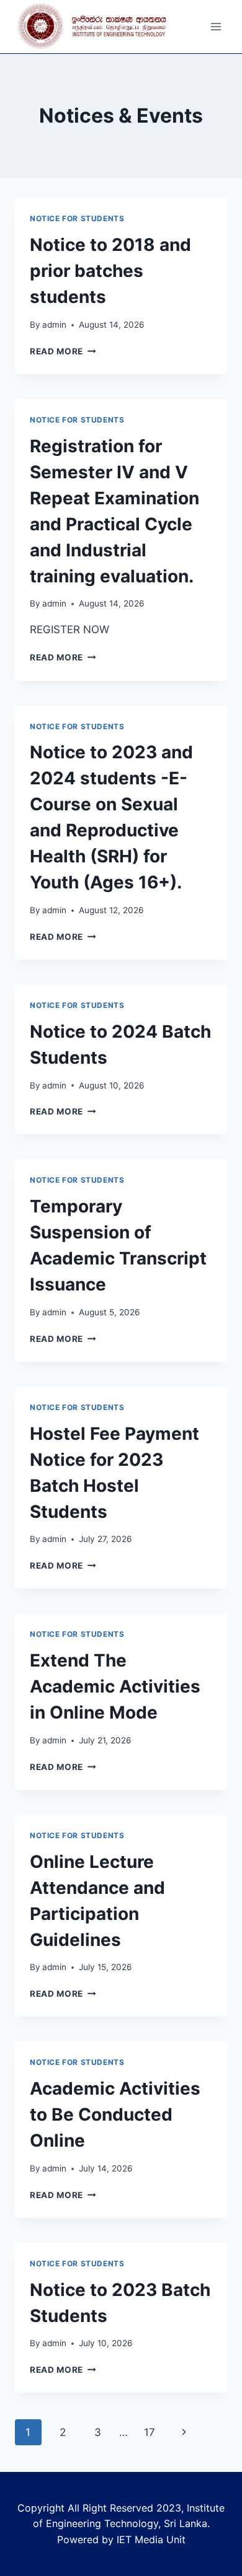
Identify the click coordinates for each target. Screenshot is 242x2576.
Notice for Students (77, 218)
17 (150, 2432)
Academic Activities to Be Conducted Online (115, 2114)
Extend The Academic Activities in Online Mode (115, 1686)
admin (54, 325)
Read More (63, 351)
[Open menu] (216, 27)
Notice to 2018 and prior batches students (110, 271)
